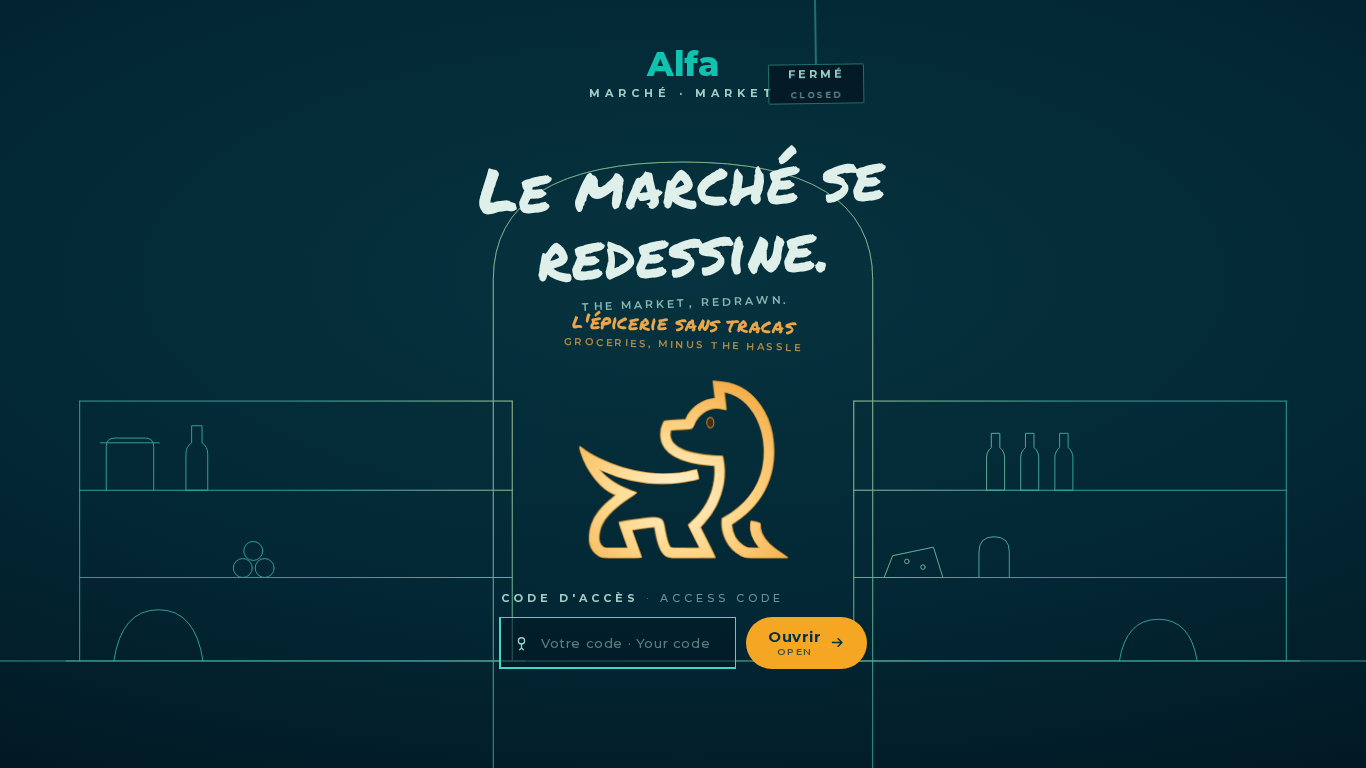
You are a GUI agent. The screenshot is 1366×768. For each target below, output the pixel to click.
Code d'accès (642, 598)
